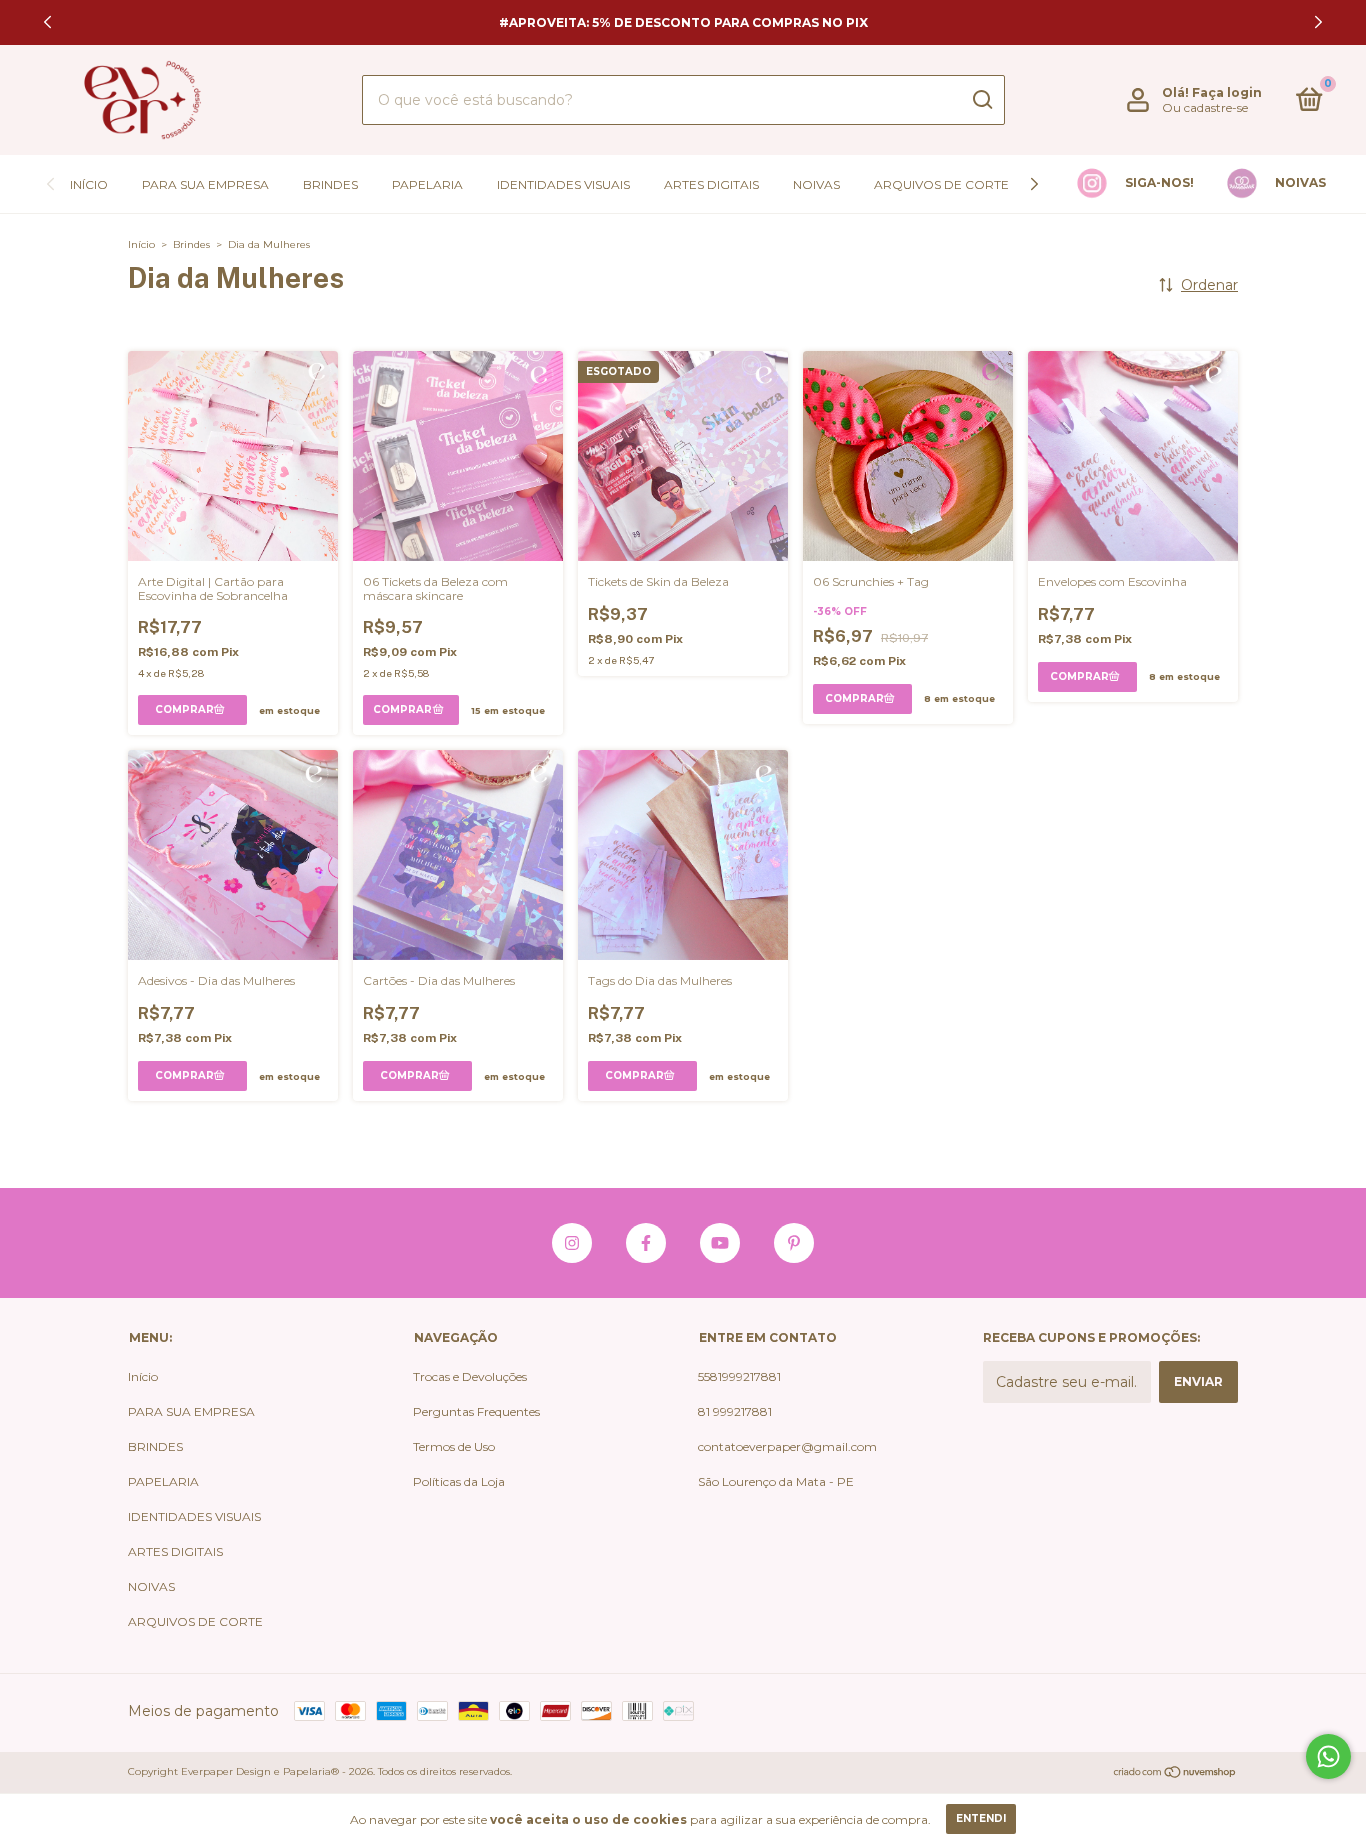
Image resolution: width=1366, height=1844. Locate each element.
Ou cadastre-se (1205, 107)
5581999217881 (739, 1376)
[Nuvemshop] (1175, 1774)
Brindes (191, 244)
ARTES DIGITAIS (711, 184)
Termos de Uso (454, 1446)
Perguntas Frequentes (476, 1411)
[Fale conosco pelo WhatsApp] (1328, 1756)
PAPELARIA (427, 184)
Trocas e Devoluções (470, 1376)
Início (89, 184)
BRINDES (330, 184)
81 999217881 (735, 1411)
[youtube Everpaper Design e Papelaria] (720, 1243)
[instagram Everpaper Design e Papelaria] (572, 1243)
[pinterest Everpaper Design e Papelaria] (794, 1243)
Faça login (1227, 92)
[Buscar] (981, 100)
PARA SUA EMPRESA (205, 184)
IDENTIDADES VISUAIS (563, 184)
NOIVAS (816, 184)
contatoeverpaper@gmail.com (787, 1446)
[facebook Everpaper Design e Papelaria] (646, 1243)
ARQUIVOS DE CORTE (941, 184)
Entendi (981, 1818)
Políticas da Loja (459, 1481)
